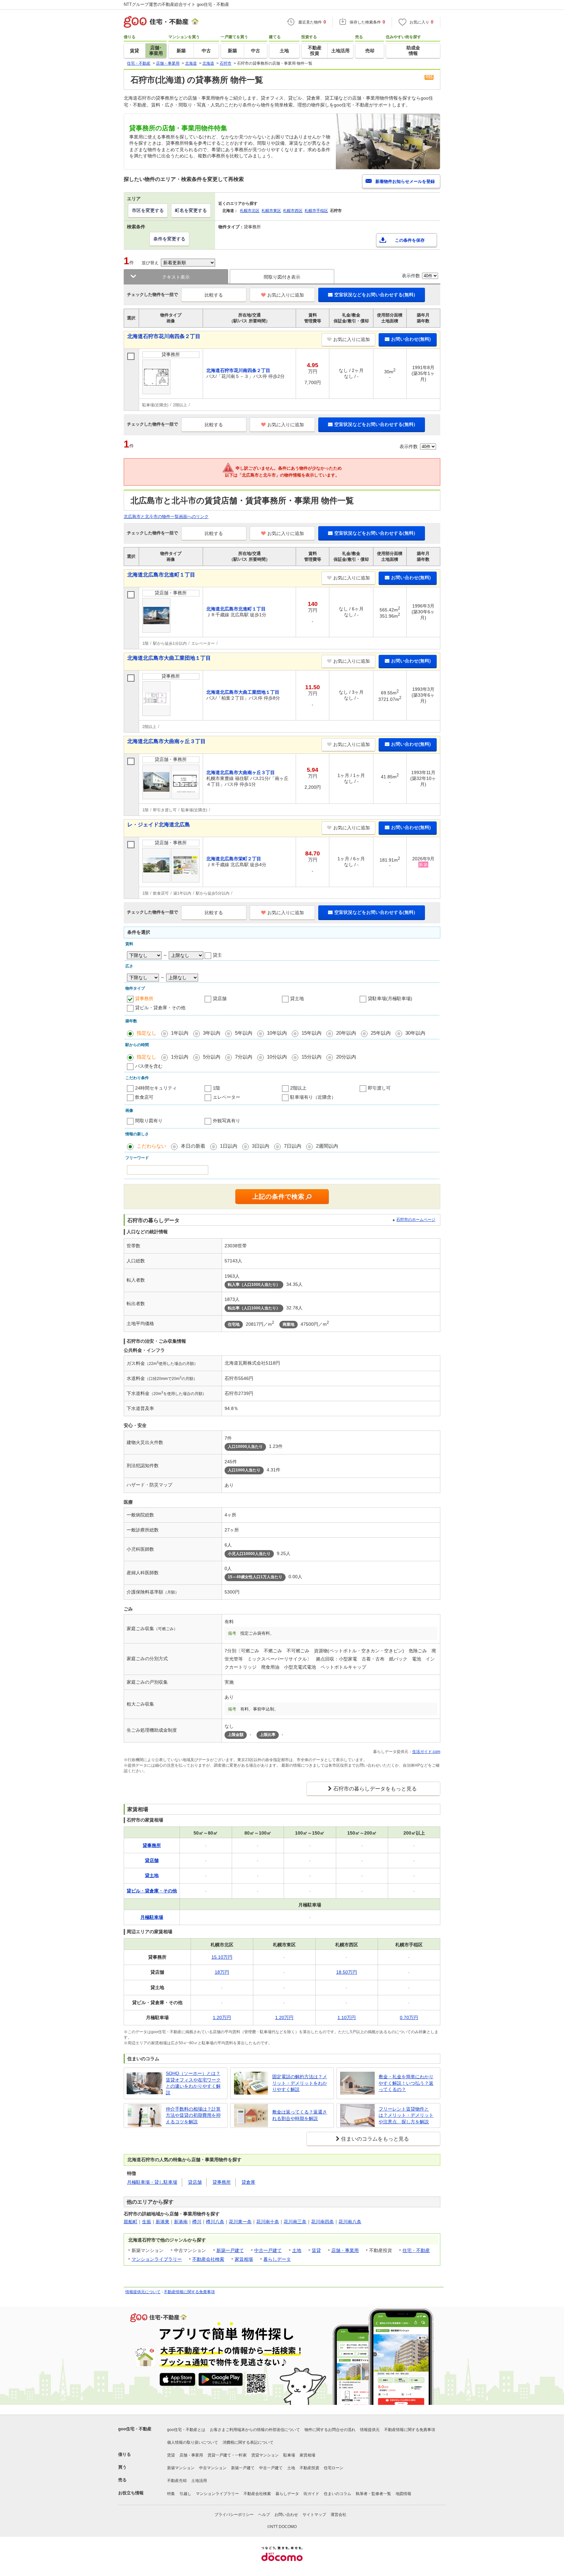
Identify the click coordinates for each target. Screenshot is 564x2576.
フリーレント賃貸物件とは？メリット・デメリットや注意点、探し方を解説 (406, 2115)
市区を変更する (148, 210)
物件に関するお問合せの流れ (330, 2430)
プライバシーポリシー (234, 2515)
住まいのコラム (337, 2494)
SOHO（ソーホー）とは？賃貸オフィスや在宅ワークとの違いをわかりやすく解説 (193, 2083)
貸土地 (297, 998)
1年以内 (180, 1033)
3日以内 (261, 1146)
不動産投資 (309, 2468)
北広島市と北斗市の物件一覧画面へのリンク (166, 517)
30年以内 (415, 1033)
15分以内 (312, 1057)
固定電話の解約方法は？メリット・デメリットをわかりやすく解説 (300, 2083)
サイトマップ (314, 2515)
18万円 (222, 1972)
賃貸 (316, 2250)
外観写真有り (227, 1121)
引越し (185, 2494)
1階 (216, 1088)
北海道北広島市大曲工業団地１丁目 (169, 658)
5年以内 (244, 1033)
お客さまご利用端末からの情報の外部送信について (255, 2430)
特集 (171, 2494)
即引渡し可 (379, 1088)
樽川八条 (215, 2222)
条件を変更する (169, 239)
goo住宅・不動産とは (186, 2430)
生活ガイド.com (426, 1752)
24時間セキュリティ (156, 1088)
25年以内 (381, 1033)
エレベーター (227, 1097)
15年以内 (312, 1033)
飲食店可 (144, 1097)
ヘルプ (264, 2515)
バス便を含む (149, 1066)
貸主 (217, 955)
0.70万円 (409, 2017)
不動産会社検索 (208, 2259)
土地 (297, 2250)
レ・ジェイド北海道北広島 (159, 825)
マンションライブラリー (157, 2259)
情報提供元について (143, 2292)
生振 (147, 2222)
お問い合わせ (286, 2515)
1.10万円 (347, 2017)
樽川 (197, 2222)
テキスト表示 (176, 277)
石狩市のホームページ (416, 1220)
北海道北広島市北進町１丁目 (161, 575)
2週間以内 (327, 1146)
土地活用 (199, 2481)
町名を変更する (191, 210)
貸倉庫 (248, 2182)
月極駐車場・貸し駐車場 (152, 2182)
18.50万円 (347, 1972)
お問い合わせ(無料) (411, 339)
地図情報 (403, 2494)
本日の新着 (193, 1146)
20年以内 (346, 1033)
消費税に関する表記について (248, 2442)
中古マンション (213, 2468)
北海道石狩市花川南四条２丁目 (164, 336)
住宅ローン (334, 2468)
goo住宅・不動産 (135, 2429)
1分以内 (180, 1057)
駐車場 (289, 2455)
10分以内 (277, 1057)
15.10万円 (222, 1957)
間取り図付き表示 (282, 277)
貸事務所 (144, 998)
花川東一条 (240, 2222)
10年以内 (277, 1033)
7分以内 (244, 1057)
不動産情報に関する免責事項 (189, 2292)
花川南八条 (350, 2222)
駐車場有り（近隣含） (313, 1097)
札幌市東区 (271, 211)
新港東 (163, 2222)
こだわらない (151, 1146)
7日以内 (293, 1146)
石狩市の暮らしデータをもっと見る (375, 1789)
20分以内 (346, 1057)
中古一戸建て (268, 2250)
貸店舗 (220, 998)
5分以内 (212, 1057)
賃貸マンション (265, 2455)
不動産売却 (177, 2481)
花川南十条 (268, 2222)
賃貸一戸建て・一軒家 (227, 2455)
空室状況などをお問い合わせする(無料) (375, 295)
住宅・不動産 (416, 2250)
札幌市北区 (250, 211)
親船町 (131, 2222)
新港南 (181, 2222)
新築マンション (181, 2468)
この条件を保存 (410, 240)
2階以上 (298, 1088)
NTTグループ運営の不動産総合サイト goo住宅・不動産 (176, 4)
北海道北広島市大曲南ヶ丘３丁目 (166, 741)
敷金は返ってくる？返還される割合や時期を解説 (300, 2115)
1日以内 (229, 1146)
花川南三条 (295, 2222)
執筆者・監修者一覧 (373, 2494)
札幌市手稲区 (316, 211)
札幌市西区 (293, 211)
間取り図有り (149, 1121)
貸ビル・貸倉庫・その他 (160, 1008)
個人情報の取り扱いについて (193, 2442)
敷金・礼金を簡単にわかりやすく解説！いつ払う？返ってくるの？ (406, 2083)
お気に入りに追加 (286, 295)
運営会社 (338, 2515)
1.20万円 (222, 2017)
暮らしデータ (277, 2259)
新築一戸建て (230, 2250)
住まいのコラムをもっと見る (375, 2139)
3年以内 (212, 1033)
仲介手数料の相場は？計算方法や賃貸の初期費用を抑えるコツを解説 (193, 2115)
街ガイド (311, 2494)
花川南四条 (322, 2222)
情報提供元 (370, 2430)
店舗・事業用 (345, 2250)
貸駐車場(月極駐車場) (390, 998)
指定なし (147, 1033)
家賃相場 (244, 2259)
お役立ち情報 (131, 2493)
